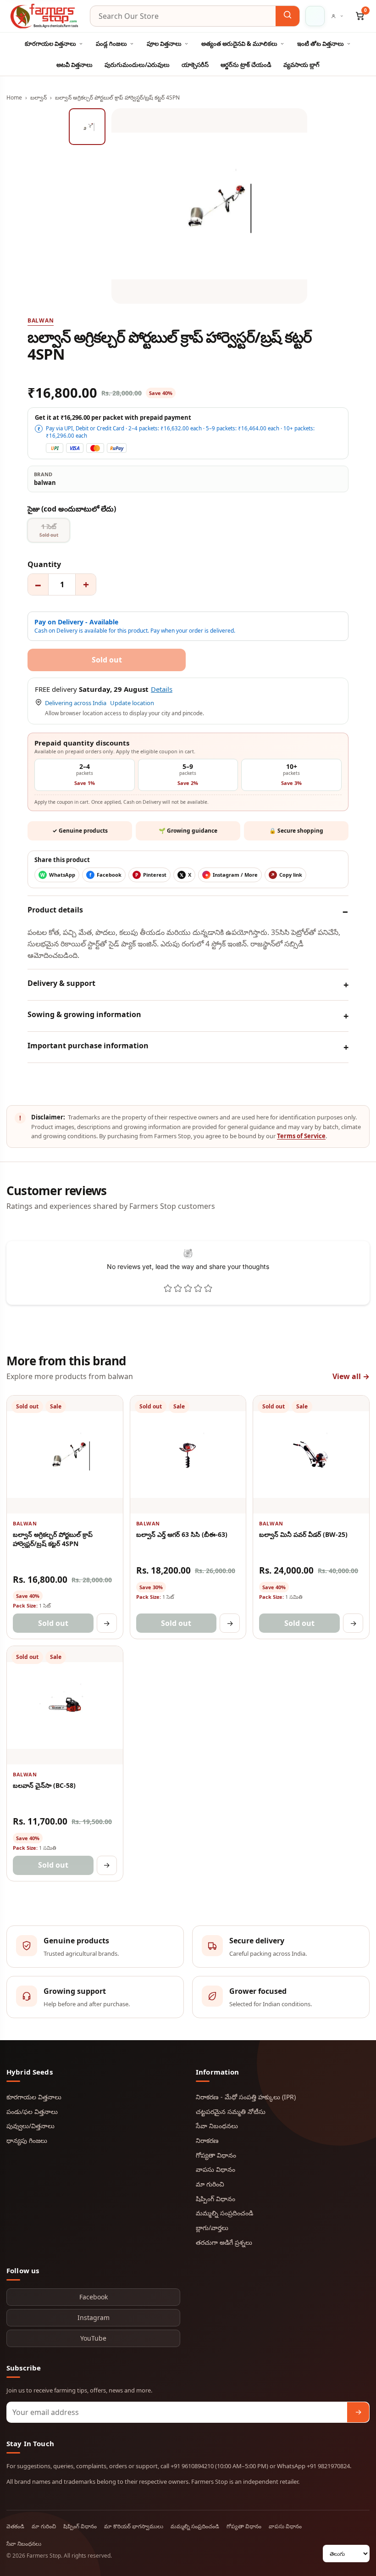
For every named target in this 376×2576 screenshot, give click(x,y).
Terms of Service (301, 1136)
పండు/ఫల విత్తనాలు (32, 2111)
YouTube (93, 2338)
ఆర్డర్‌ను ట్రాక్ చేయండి (246, 65)
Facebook (94, 2297)
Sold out (53, 1623)
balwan (41, 320)
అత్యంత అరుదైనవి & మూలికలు (239, 44)
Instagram (94, 2317)
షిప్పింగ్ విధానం (216, 2199)
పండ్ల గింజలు (111, 44)
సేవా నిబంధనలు (217, 2126)
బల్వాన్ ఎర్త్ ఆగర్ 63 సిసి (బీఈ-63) (182, 1534)
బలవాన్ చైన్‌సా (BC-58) (44, 1785)
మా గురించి (210, 2184)
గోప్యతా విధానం (216, 2155)
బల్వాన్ (39, 97)
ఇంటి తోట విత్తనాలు (321, 44)
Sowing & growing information (84, 1014)
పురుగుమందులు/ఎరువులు (137, 65)
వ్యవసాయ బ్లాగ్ (301, 65)
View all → (351, 1376)
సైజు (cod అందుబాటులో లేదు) (72, 509)
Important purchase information (88, 1046)
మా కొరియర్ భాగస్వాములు (134, 2526)
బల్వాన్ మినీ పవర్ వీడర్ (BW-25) (303, 1534)
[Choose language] (315, 16)
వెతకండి (15, 2526)
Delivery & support (61, 983)
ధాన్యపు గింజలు (27, 2140)
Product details (55, 910)
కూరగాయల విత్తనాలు (50, 44)
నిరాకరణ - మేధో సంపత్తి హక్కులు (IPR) (246, 2097)
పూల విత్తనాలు (164, 44)
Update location (132, 703)
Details (162, 689)
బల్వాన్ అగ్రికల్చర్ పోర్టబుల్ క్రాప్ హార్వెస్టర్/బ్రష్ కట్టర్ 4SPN (53, 1539)
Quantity (44, 564)
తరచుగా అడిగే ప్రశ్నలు (224, 2242)
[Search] (288, 16)
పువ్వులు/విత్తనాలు (30, 2126)
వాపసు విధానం (216, 2169)
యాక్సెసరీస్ (195, 65)
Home (14, 97)
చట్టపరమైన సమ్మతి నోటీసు (231, 2111)
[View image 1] (87, 127)
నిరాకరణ (207, 2140)
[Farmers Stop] (45, 16)
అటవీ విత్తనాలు (75, 65)
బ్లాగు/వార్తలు (212, 2228)
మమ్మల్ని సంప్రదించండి (224, 2213)
